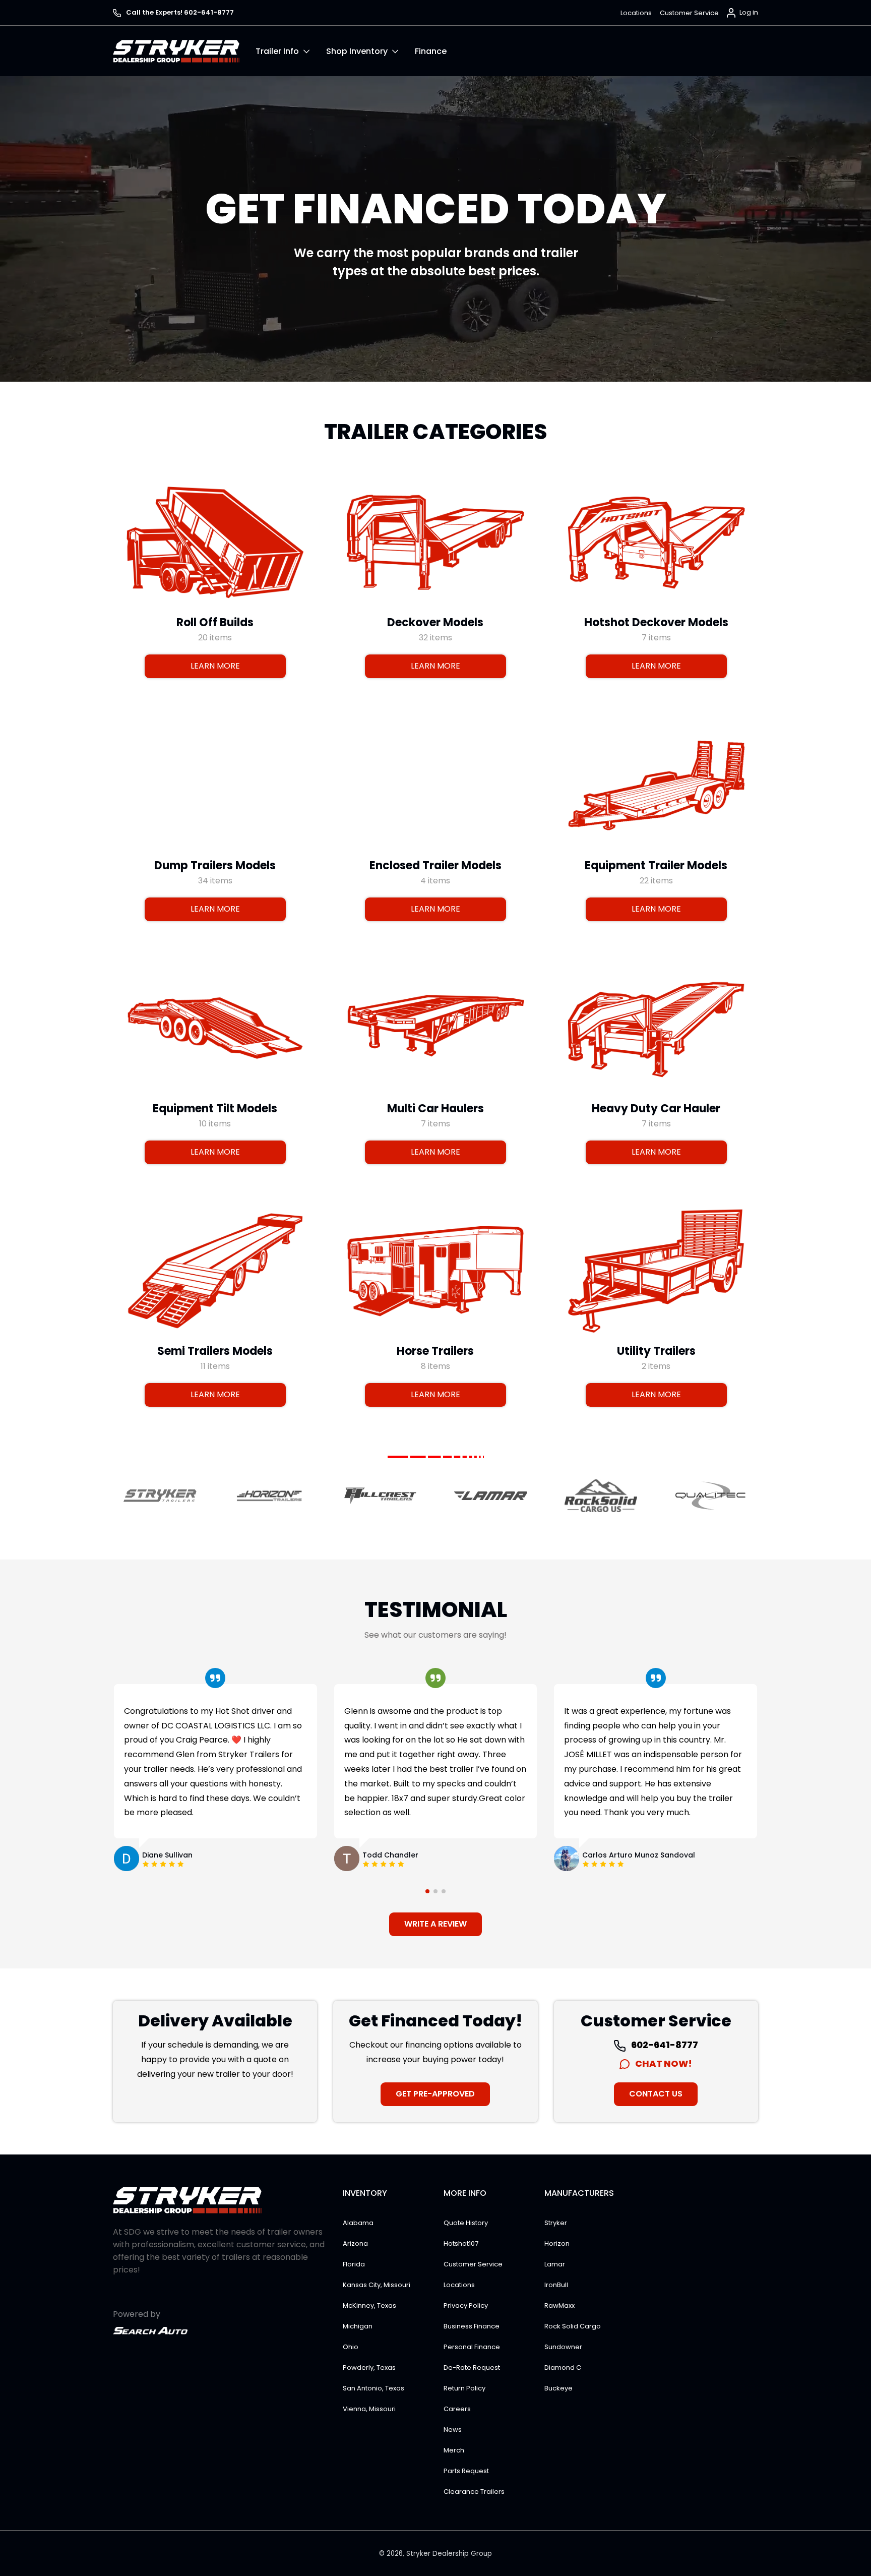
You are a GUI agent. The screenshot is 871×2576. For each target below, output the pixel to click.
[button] (291, 51)
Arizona (355, 2243)
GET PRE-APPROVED (435, 2094)
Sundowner (563, 2347)
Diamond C (563, 2368)
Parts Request (466, 2471)
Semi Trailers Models (215, 1351)
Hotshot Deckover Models (656, 622)
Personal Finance (472, 2347)
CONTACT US (656, 2094)
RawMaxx (559, 2305)
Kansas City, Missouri (377, 2285)
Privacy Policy (466, 2305)
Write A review (435, 1924)
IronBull (556, 2285)
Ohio (351, 2347)
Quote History (466, 2223)
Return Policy (464, 2388)
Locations (636, 13)
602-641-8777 (664, 2045)
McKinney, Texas (369, 2305)
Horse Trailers (435, 1351)
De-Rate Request (472, 2368)
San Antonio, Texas (374, 2388)
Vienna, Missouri (369, 2409)
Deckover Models (435, 622)
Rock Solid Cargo (573, 2326)
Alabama (358, 2223)
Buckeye (558, 2388)
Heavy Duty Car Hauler (656, 1108)
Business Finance (472, 2326)
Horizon (557, 2243)
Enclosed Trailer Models (435, 865)
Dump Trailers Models (215, 865)
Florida (354, 2264)
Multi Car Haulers (435, 1108)
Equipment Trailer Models (656, 865)
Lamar (555, 2264)
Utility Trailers (656, 1351)
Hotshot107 (461, 2243)
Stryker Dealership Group (449, 2554)
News (453, 2430)
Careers (457, 2409)
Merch (454, 2450)
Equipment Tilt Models (215, 1108)
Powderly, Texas (369, 2368)
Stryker (556, 2223)
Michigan (358, 2326)
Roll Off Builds (215, 622)
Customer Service (689, 13)
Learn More (215, 666)
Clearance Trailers (474, 2492)
